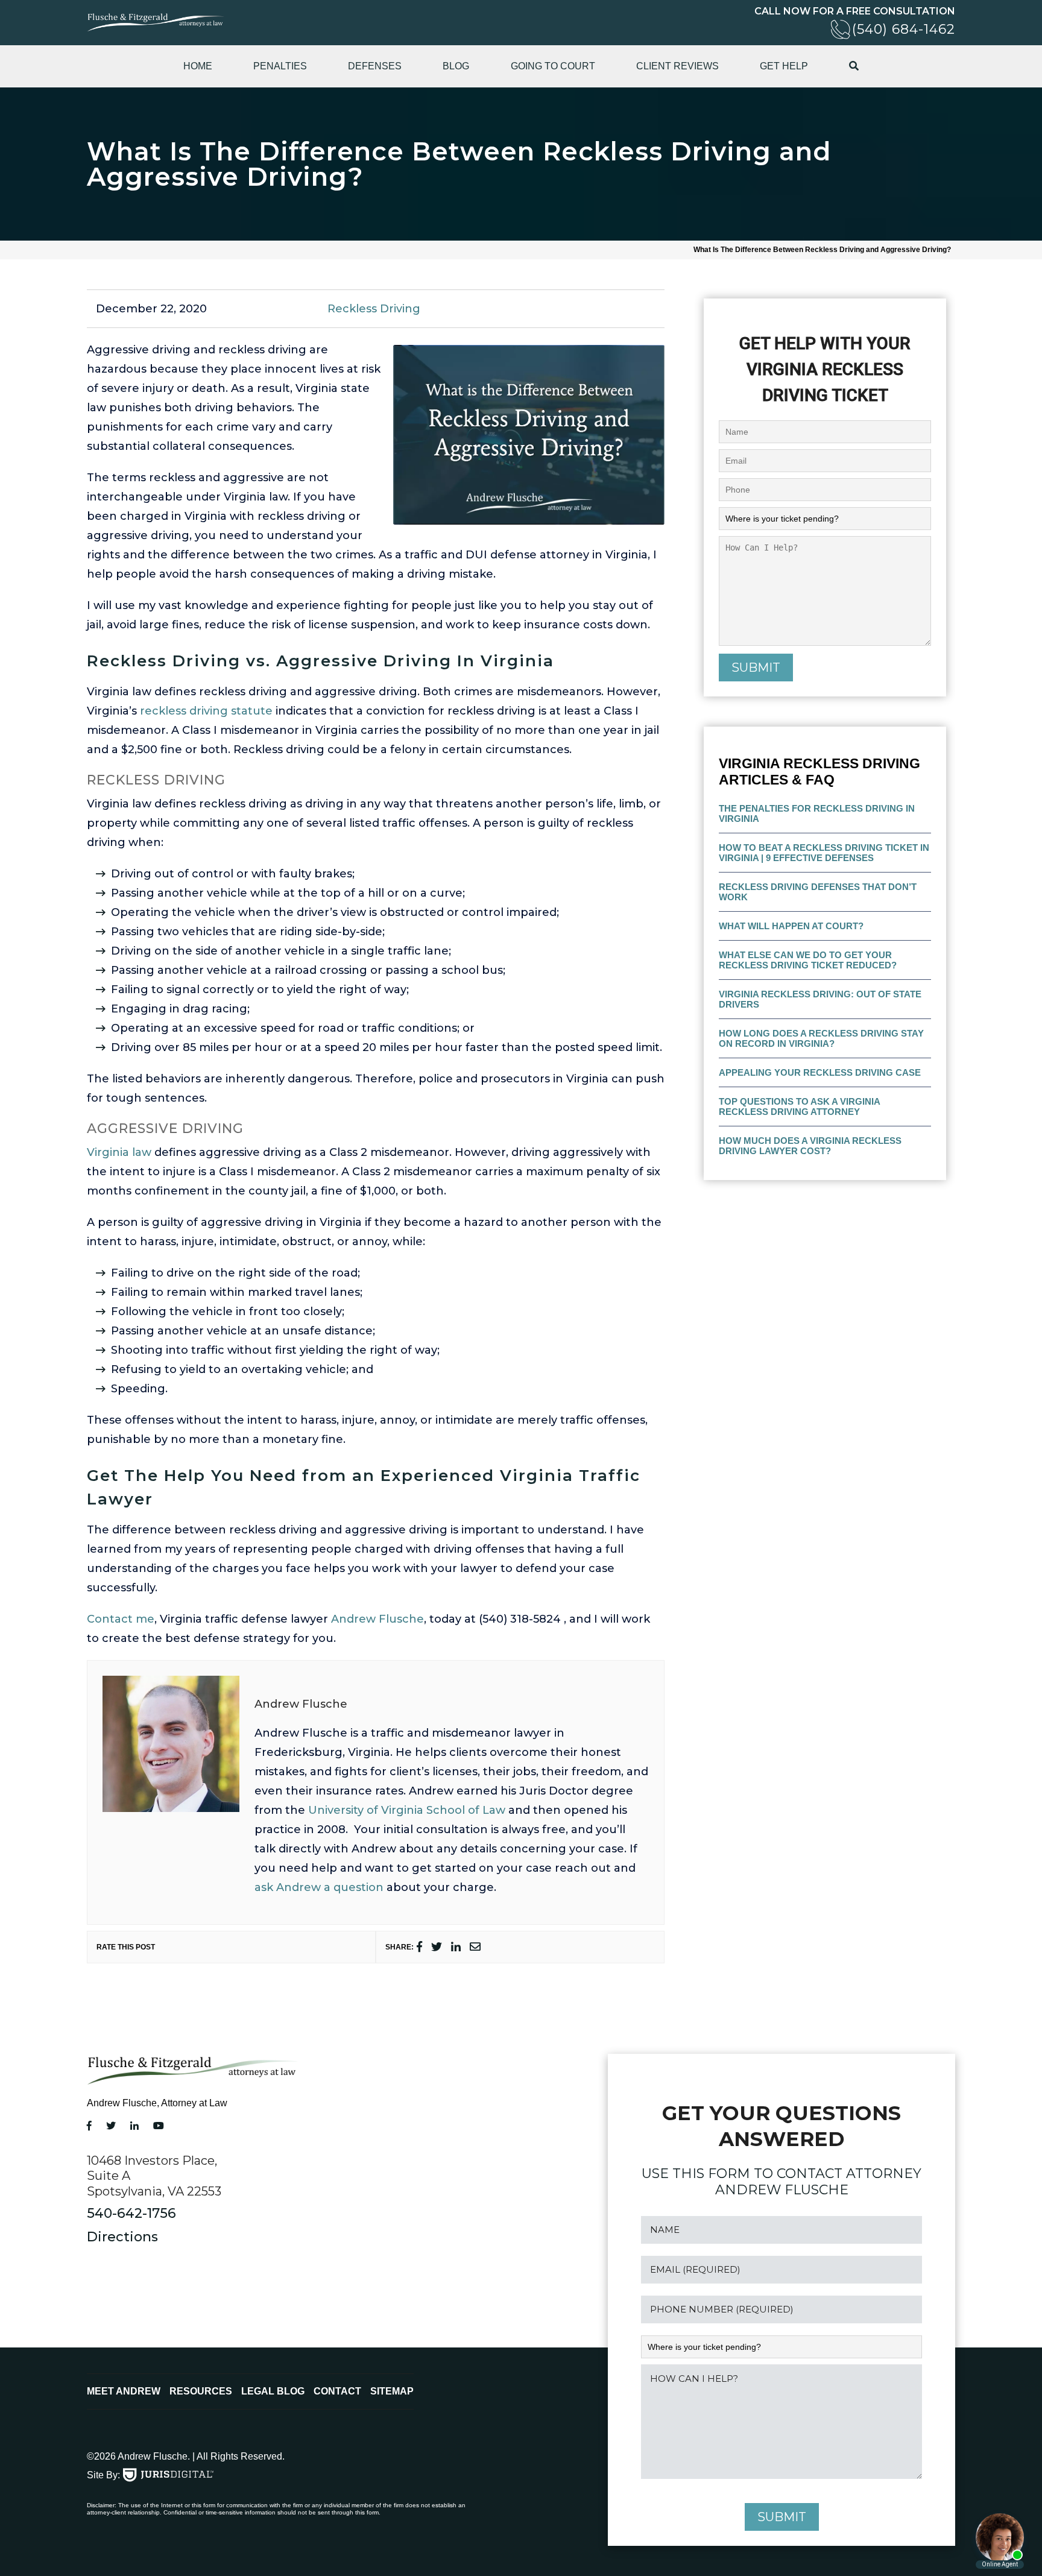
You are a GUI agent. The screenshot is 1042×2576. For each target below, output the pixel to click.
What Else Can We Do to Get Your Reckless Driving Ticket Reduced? (808, 960)
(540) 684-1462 (904, 29)
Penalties (280, 66)
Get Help (784, 66)
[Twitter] (437, 1947)
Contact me (121, 1619)
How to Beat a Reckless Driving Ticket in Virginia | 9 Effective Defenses (824, 853)
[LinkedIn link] (134, 2126)
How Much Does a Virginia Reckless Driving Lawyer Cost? (810, 1146)
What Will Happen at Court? (791, 926)
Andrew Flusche (377, 1619)
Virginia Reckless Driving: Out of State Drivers (820, 999)
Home (198, 66)
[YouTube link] (159, 2126)
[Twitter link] (111, 2126)
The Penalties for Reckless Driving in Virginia (817, 813)
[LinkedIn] (456, 1947)
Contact (337, 2391)
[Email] (475, 1947)
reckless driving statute (206, 711)
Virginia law (119, 1152)
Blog (456, 66)
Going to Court (553, 66)
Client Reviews (677, 66)
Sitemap (392, 2391)
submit (782, 2517)
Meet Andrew (124, 2391)
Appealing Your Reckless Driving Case (820, 1072)
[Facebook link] (89, 2126)
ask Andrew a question (319, 1887)
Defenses (375, 66)
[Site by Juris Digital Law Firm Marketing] (168, 2475)
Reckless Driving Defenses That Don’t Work (818, 892)
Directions (122, 2237)
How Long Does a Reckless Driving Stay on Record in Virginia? (821, 1038)
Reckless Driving (374, 309)
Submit (756, 668)
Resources (201, 2391)
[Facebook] (419, 1947)
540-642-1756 (131, 2213)
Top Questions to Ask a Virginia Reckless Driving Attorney (800, 1106)
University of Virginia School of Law (407, 1810)
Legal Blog (273, 2391)
